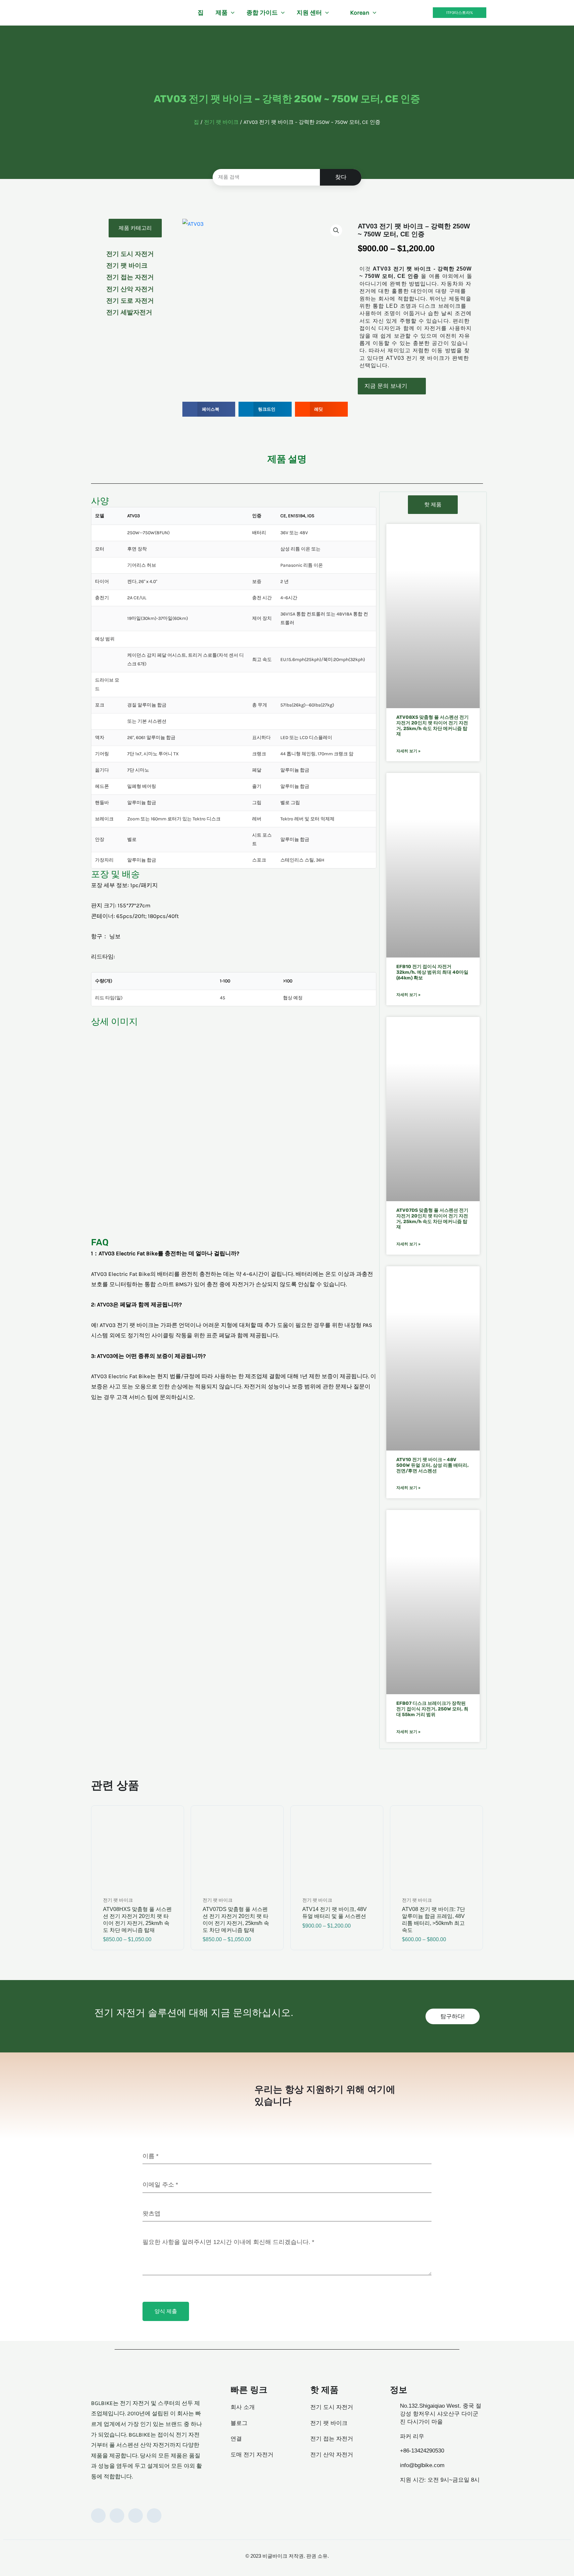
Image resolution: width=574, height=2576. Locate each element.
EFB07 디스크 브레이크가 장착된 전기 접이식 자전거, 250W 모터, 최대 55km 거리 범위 (432, 1709)
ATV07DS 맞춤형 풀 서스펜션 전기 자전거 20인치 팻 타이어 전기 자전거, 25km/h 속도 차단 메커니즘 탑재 (432, 1219)
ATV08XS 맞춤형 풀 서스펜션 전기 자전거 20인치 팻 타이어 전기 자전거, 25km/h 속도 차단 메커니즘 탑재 (432, 726)
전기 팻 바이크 (221, 122)
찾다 (341, 177)
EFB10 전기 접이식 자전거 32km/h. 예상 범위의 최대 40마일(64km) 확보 (432, 972)
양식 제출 (166, 2311)
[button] (231, 13)
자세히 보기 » (408, 751)
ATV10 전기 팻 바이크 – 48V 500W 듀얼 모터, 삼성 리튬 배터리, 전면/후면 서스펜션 (432, 1465)
